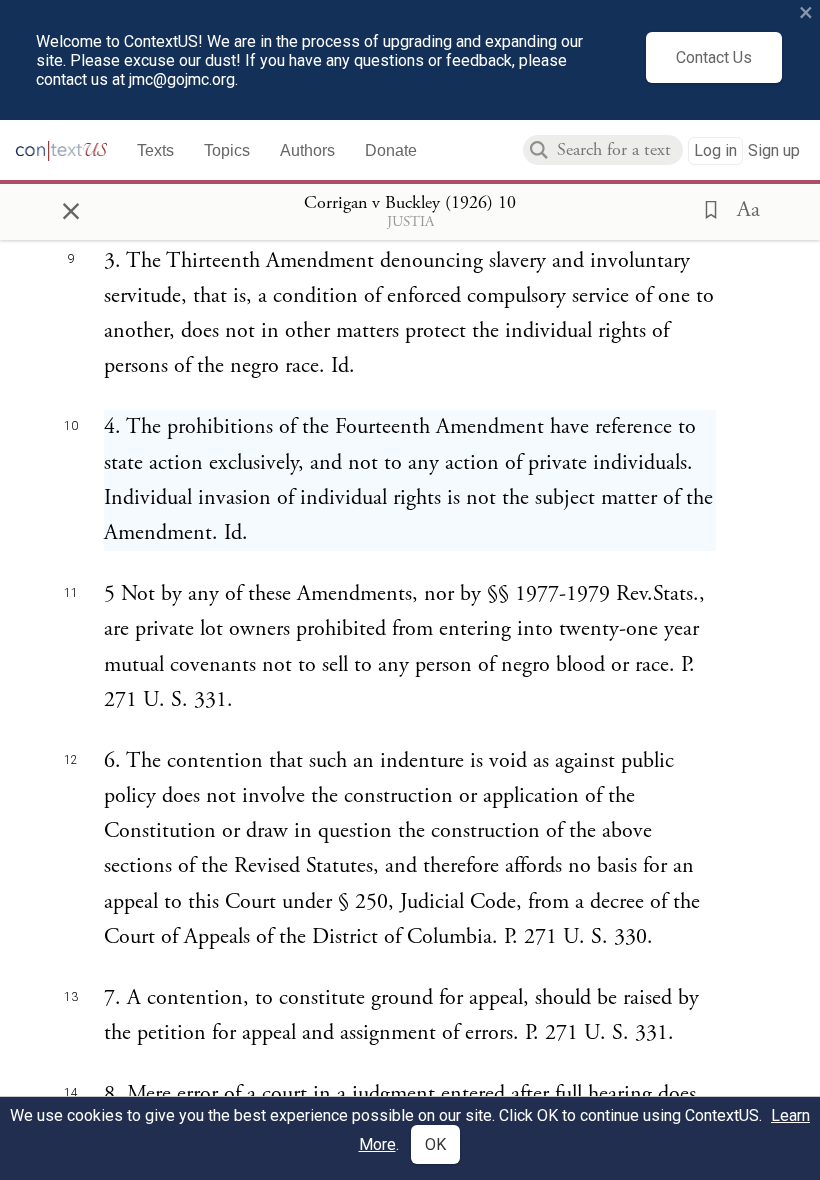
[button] (705, 208)
